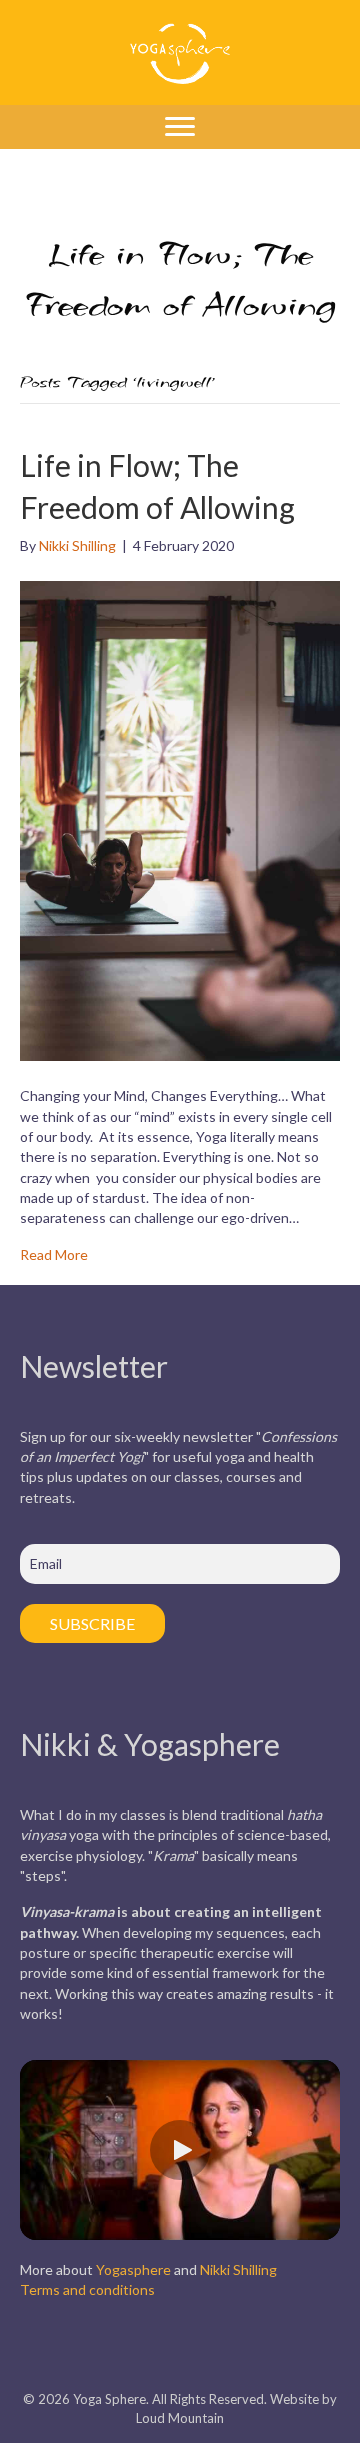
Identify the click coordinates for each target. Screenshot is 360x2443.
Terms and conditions (87, 2289)
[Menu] (180, 127)
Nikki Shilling (238, 2269)
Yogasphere (133, 2269)
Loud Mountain (180, 2418)
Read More (54, 1254)
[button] (180, 2150)
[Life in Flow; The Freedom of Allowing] (180, 819)
